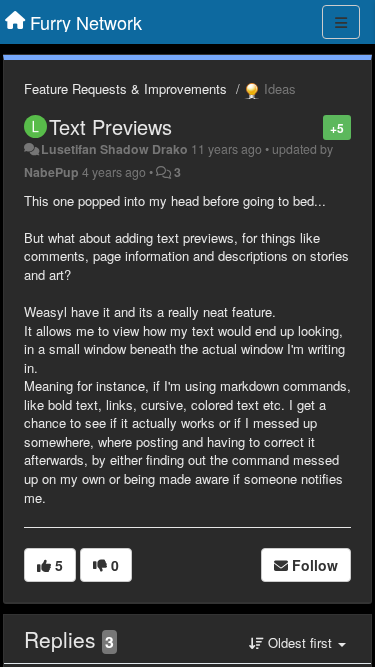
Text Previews (110, 126)
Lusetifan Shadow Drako (114, 149)
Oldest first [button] (300, 642)
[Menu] (341, 22)
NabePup (51, 172)
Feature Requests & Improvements (125, 88)
